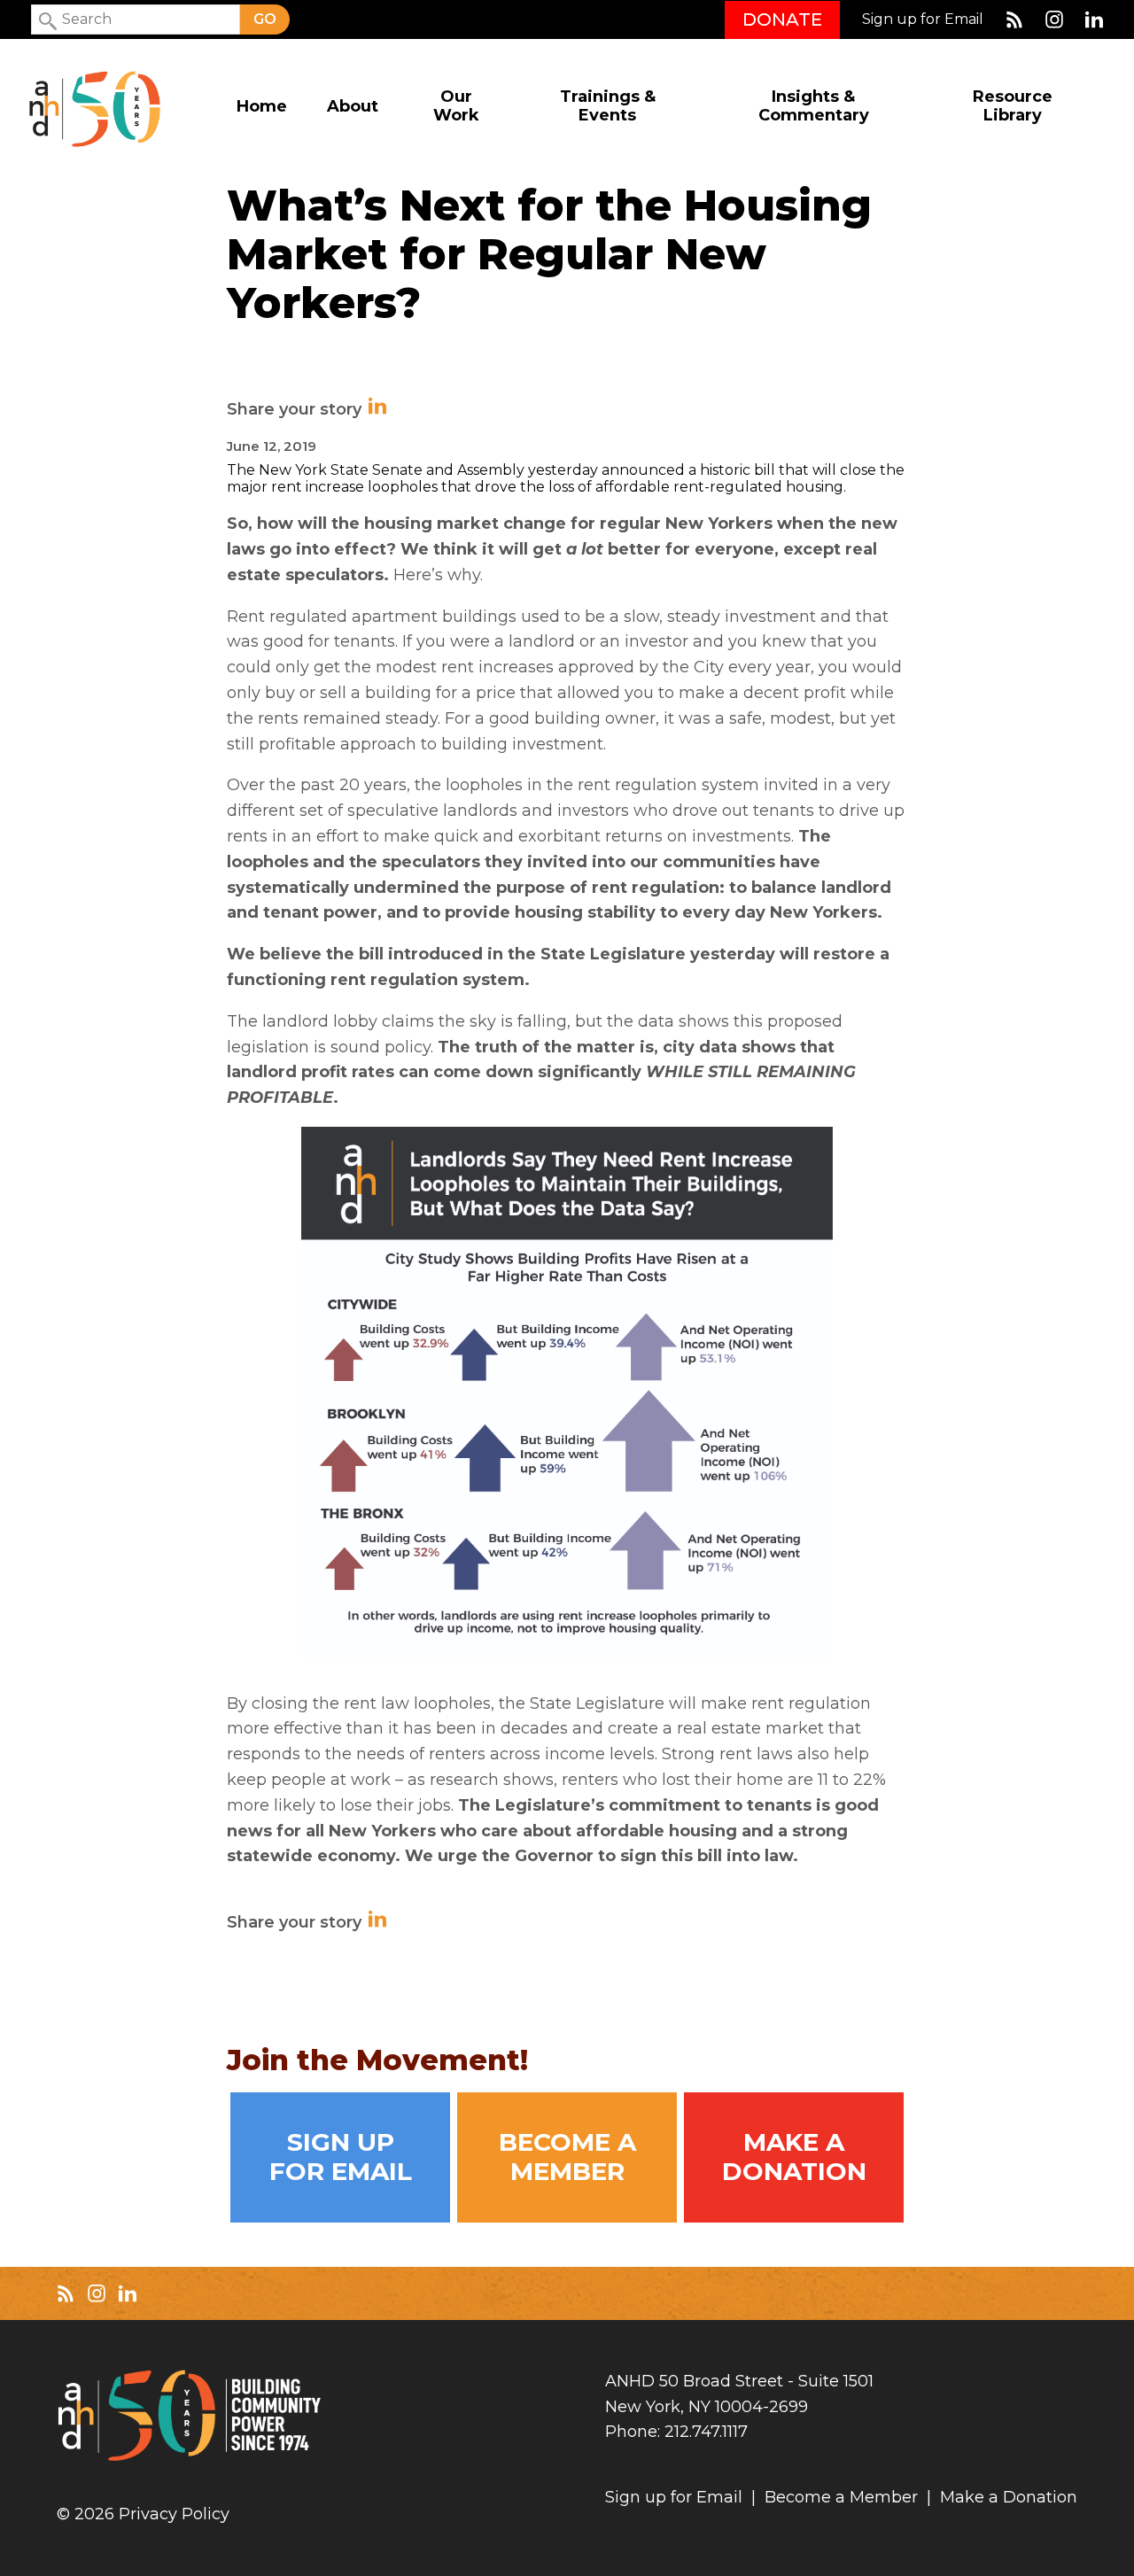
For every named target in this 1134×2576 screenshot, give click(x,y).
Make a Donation (794, 2157)
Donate (782, 19)
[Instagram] (1054, 19)
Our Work (456, 106)
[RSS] (1014, 19)
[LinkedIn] (1094, 19)
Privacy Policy (174, 2514)
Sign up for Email (923, 19)
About (353, 107)
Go (265, 19)
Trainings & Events (608, 106)
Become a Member (567, 2157)
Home (262, 107)
